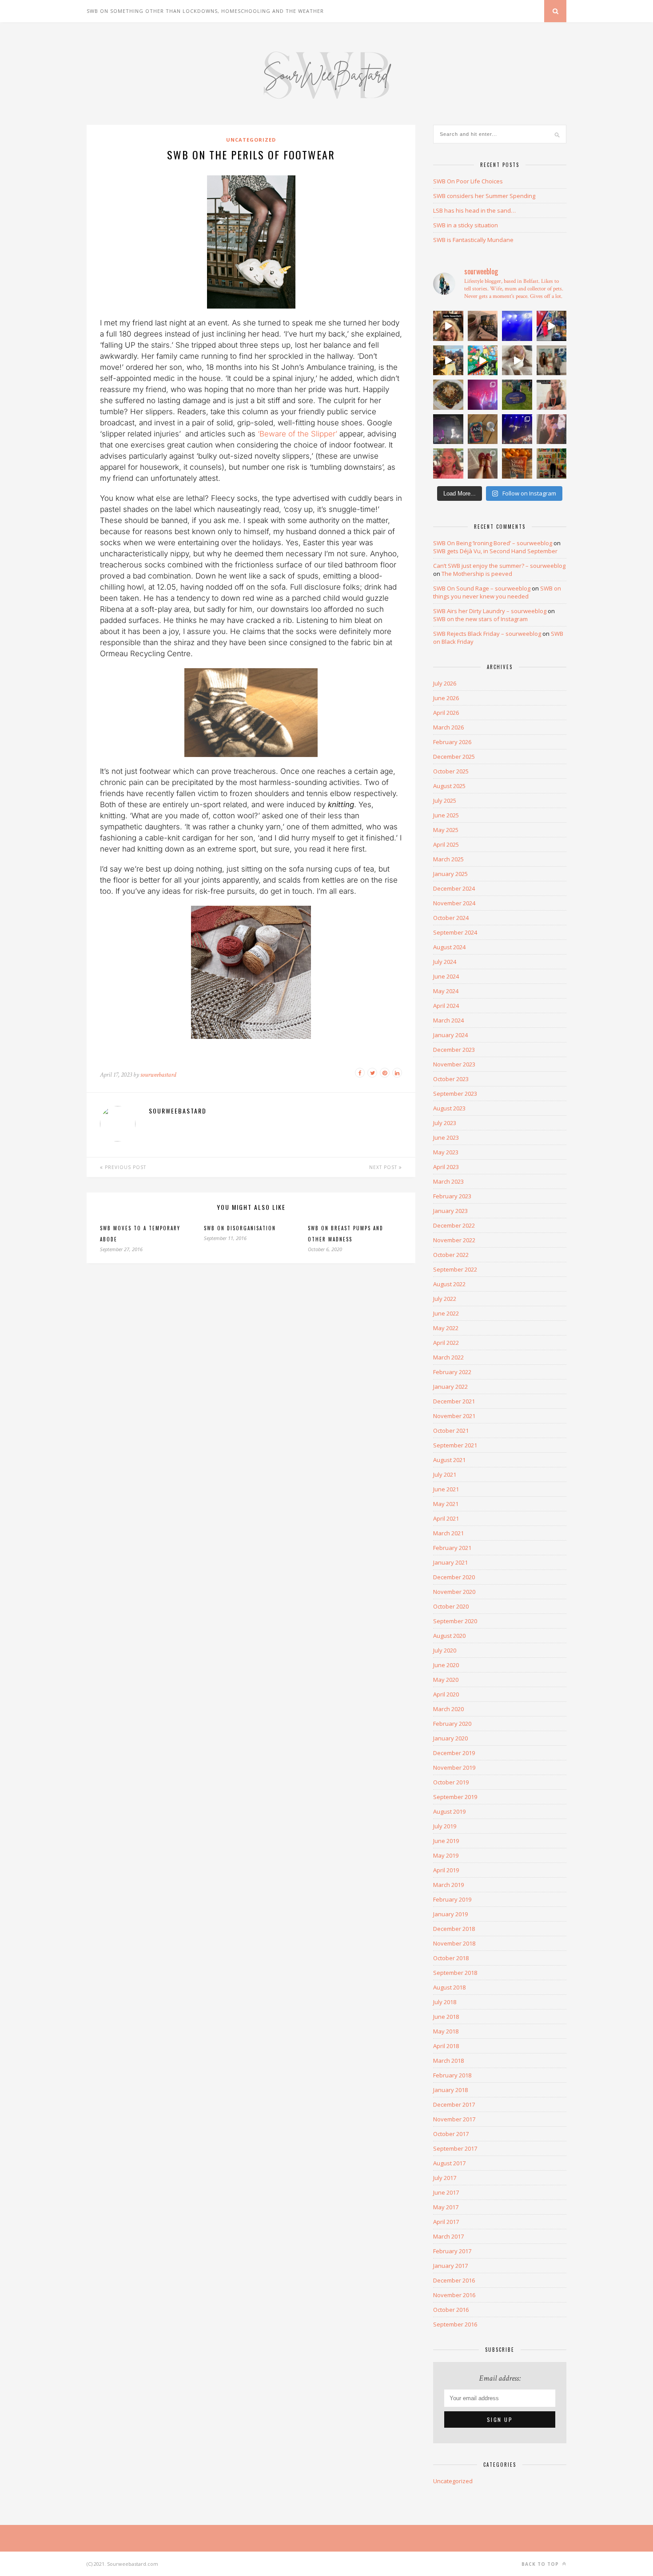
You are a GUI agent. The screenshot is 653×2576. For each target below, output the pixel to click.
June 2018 (446, 2017)
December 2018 (454, 1929)
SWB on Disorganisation (240, 1228)
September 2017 (455, 2148)
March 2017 (448, 2236)
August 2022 (449, 1284)
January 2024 (450, 1035)
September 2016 (455, 2324)
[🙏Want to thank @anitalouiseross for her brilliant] (552, 395)
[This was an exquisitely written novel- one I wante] (517, 464)
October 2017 (451, 2134)
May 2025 (446, 830)
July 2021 (445, 1474)
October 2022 (451, 1255)
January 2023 (450, 1211)
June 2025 (446, 815)
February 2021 (452, 1548)
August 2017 (449, 2163)
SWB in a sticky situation (466, 225)
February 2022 (452, 1372)
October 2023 (451, 1079)
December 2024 (454, 888)
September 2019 (455, 1797)
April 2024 (446, 1006)
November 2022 (454, 1240)
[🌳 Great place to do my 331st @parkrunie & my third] (517, 395)
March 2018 (448, 2061)
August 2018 (449, 1987)
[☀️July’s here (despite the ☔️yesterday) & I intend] (552, 464)
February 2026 (452, 742)
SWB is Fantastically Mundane (473, 240)
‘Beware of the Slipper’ (299, 434)
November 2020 (454, 1592)
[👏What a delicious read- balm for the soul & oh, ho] (483, 326)
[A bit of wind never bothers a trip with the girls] (448, 326)
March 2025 (448, 859)
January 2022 (450, 1387)
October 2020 (451, 1606)
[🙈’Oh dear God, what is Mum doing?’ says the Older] (483, 464)
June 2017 (446, 2192)
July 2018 (445, 2002)
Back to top (541, 2564)
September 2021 (455, 1445)
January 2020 (450, 1738)
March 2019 (448, 1885)
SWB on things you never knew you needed (497, 592)
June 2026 (446, 698)
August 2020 (449, 1636)
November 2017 (454, 2119)
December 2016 (454, 2280)
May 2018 (446, 2031)
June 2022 (446, 1313)
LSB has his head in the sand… (474, 210)
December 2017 (454, 2104)
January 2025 (450, 874)
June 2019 (446, 1841)
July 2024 (445, 962)
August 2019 (449, 1811)
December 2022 (454, 1225)
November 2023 (454, 1064)
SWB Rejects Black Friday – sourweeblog (487, 634)
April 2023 (446, 1167)
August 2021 (449, 1460)
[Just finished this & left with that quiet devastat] (483, 429)
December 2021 (454, 1401)
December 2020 (454, 1577)
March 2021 (448, 1533)
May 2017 (446, 2207)
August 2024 (449, 947)
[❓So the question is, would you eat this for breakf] (448, 395)
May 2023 (446, 1152)
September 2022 (455, 1269)
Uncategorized (251, 140)
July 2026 (445, 683)
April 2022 (446, 1343)
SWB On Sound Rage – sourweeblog (482, 588)
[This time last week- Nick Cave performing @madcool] (448, 429)
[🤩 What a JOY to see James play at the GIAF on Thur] (483, 395)
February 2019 (452, 1899)
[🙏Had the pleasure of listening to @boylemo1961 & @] (552, 361)
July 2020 (445, 1650)
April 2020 (446, 1694)
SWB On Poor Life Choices (468, 181)
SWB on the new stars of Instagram (480, 619)
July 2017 (445, 2178)
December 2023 (454, 1050)
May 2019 (446, 1855)
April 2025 (446, 844)
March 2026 (448, 727)
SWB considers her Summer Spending (484, 196)
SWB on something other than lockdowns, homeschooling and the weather (205, 11)
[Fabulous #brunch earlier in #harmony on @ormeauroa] (483, 361)
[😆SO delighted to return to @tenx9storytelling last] (552, 326)
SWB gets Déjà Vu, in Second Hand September (495, 551)
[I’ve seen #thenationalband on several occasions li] (552, 429)
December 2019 (454, 1753)
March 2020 (448, 1709)
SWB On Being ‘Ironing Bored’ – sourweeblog (493, 543)
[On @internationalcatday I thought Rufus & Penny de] (517, 361)
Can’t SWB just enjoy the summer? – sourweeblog (499, 566)
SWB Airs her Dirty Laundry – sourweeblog (490, 611)
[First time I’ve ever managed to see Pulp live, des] (517, 429)
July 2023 (445, 1123)
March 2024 (448, 1020)
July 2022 (445, 1299)
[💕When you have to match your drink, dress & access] (448, 464)
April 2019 (446, 1870)
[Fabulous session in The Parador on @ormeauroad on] (448, 361)
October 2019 (451, 1782)
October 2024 (451, 918)
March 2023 (448, 1181)
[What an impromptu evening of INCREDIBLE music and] (517, 326)
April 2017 (446, 2222)
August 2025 (449, 786)
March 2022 (448, 1357)
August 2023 (449, 1108)
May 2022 (446, 1328)
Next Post (384, 1167)
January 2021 (450, 1562)
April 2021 (446, 1518)
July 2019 (445, 1826)
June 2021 (446, 1489)
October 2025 (451, 771)
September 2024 (455, 932)
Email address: (500, 2378)
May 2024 (446, 991)
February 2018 (452, 2075)
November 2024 (454, 903)
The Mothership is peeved (477, 574)
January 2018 (450, 2090)
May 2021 (446, 1504)
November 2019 (454, 1768)
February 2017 (452, 2251)
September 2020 (455, 1621)
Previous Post (125, 1167)
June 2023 (446, 1137)
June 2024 (446, 976)
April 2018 (446, 2046)
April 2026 (446, 713)
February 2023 (452, 1196)
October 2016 (451, 2310)
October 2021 (451, 1431)
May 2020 (446, 1680)
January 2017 (450, 2266)
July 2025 (445, 801)
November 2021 (454, 1416)
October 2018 (451, 1958)
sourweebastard (158, 1075)
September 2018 (455, 1973)
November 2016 (454, 2295)
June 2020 (446, 1665)
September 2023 (455, 1094)
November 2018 (454, 1943)
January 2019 (450, 1914)
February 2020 (452, 1724)
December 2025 (454, 757)
